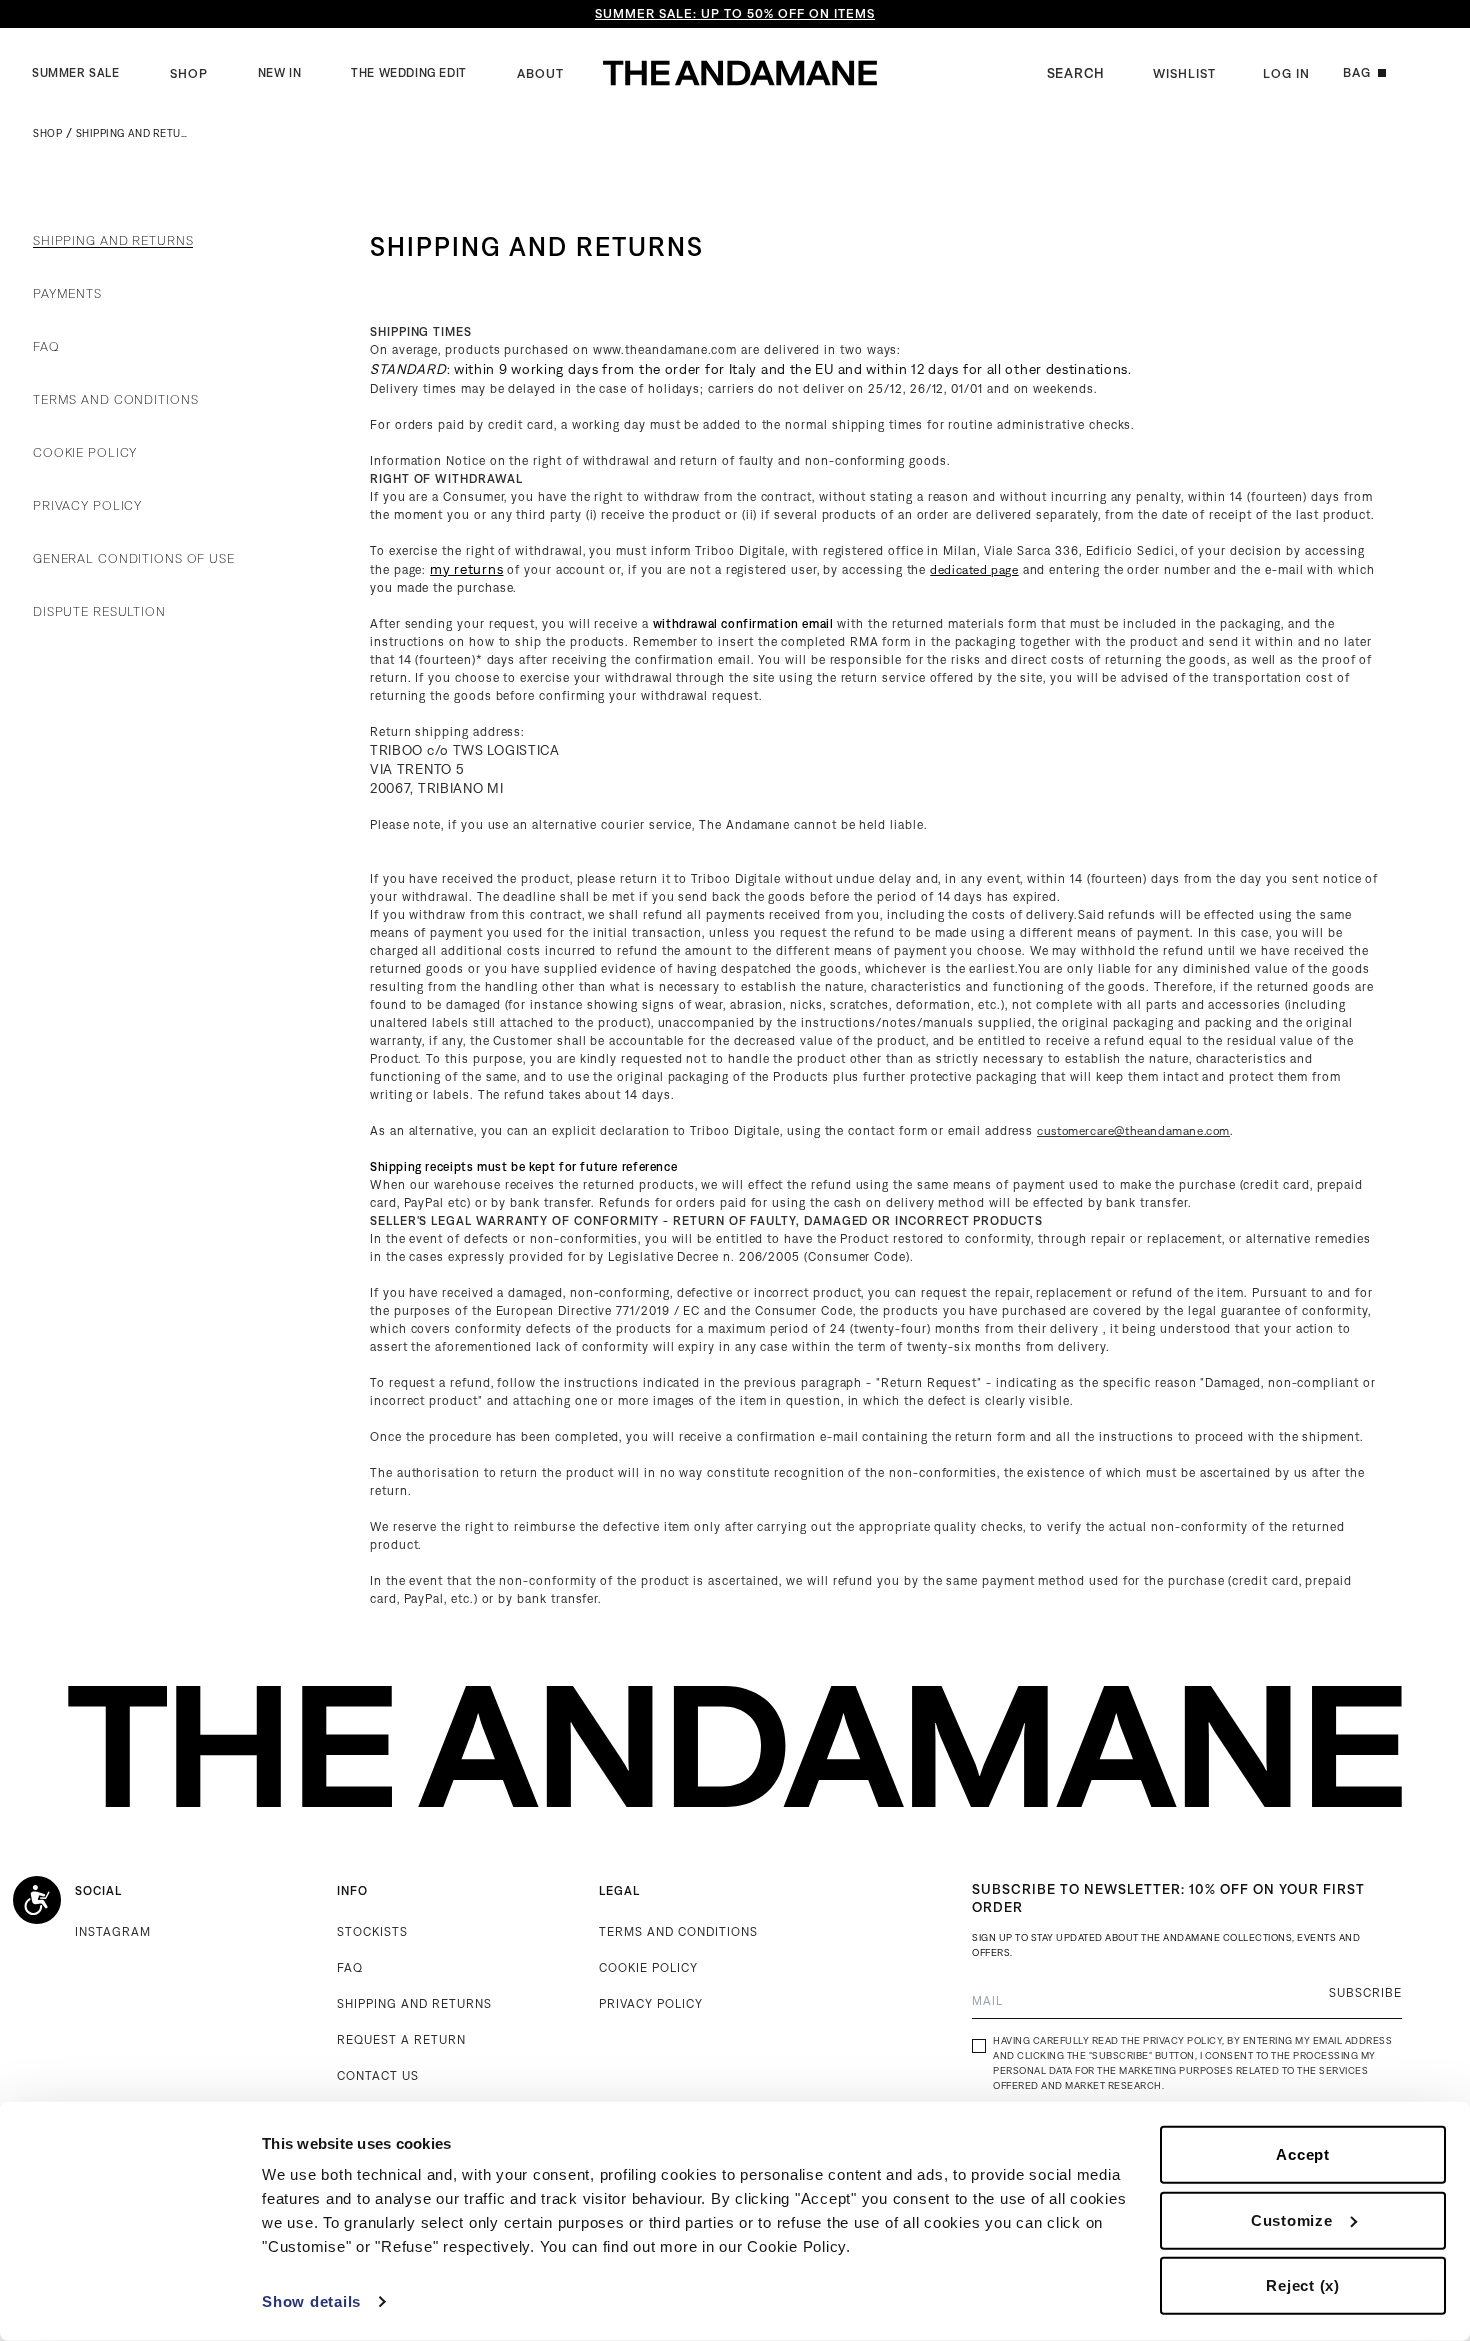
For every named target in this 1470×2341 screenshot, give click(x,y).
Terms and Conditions (115, 400)
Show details (311, 2301)
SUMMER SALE (76, 73)
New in (280, 73)
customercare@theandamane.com (1133, 1131)
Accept (1303, 2154)
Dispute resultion (99, 612)
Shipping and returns (113, 241)
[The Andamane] (740, 73)
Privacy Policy (87, 506)
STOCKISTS (372, 1931)
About (540, 73)
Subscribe (1365, 1992)
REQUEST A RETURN (401, 2039)
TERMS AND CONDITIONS (678, 1931)
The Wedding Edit (409, 73)
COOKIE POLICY (648, 1967)
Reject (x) (1303, 2285)
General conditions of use (134, 559)
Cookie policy (85, 453)
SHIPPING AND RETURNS (414, 2003)
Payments (67, 294)
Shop (189, 73)
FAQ (46, 347)
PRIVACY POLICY (651, 2003)
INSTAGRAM (113, 1931)
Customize (1292, 2219)
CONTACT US (378, 2075)
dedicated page (974, 570)
